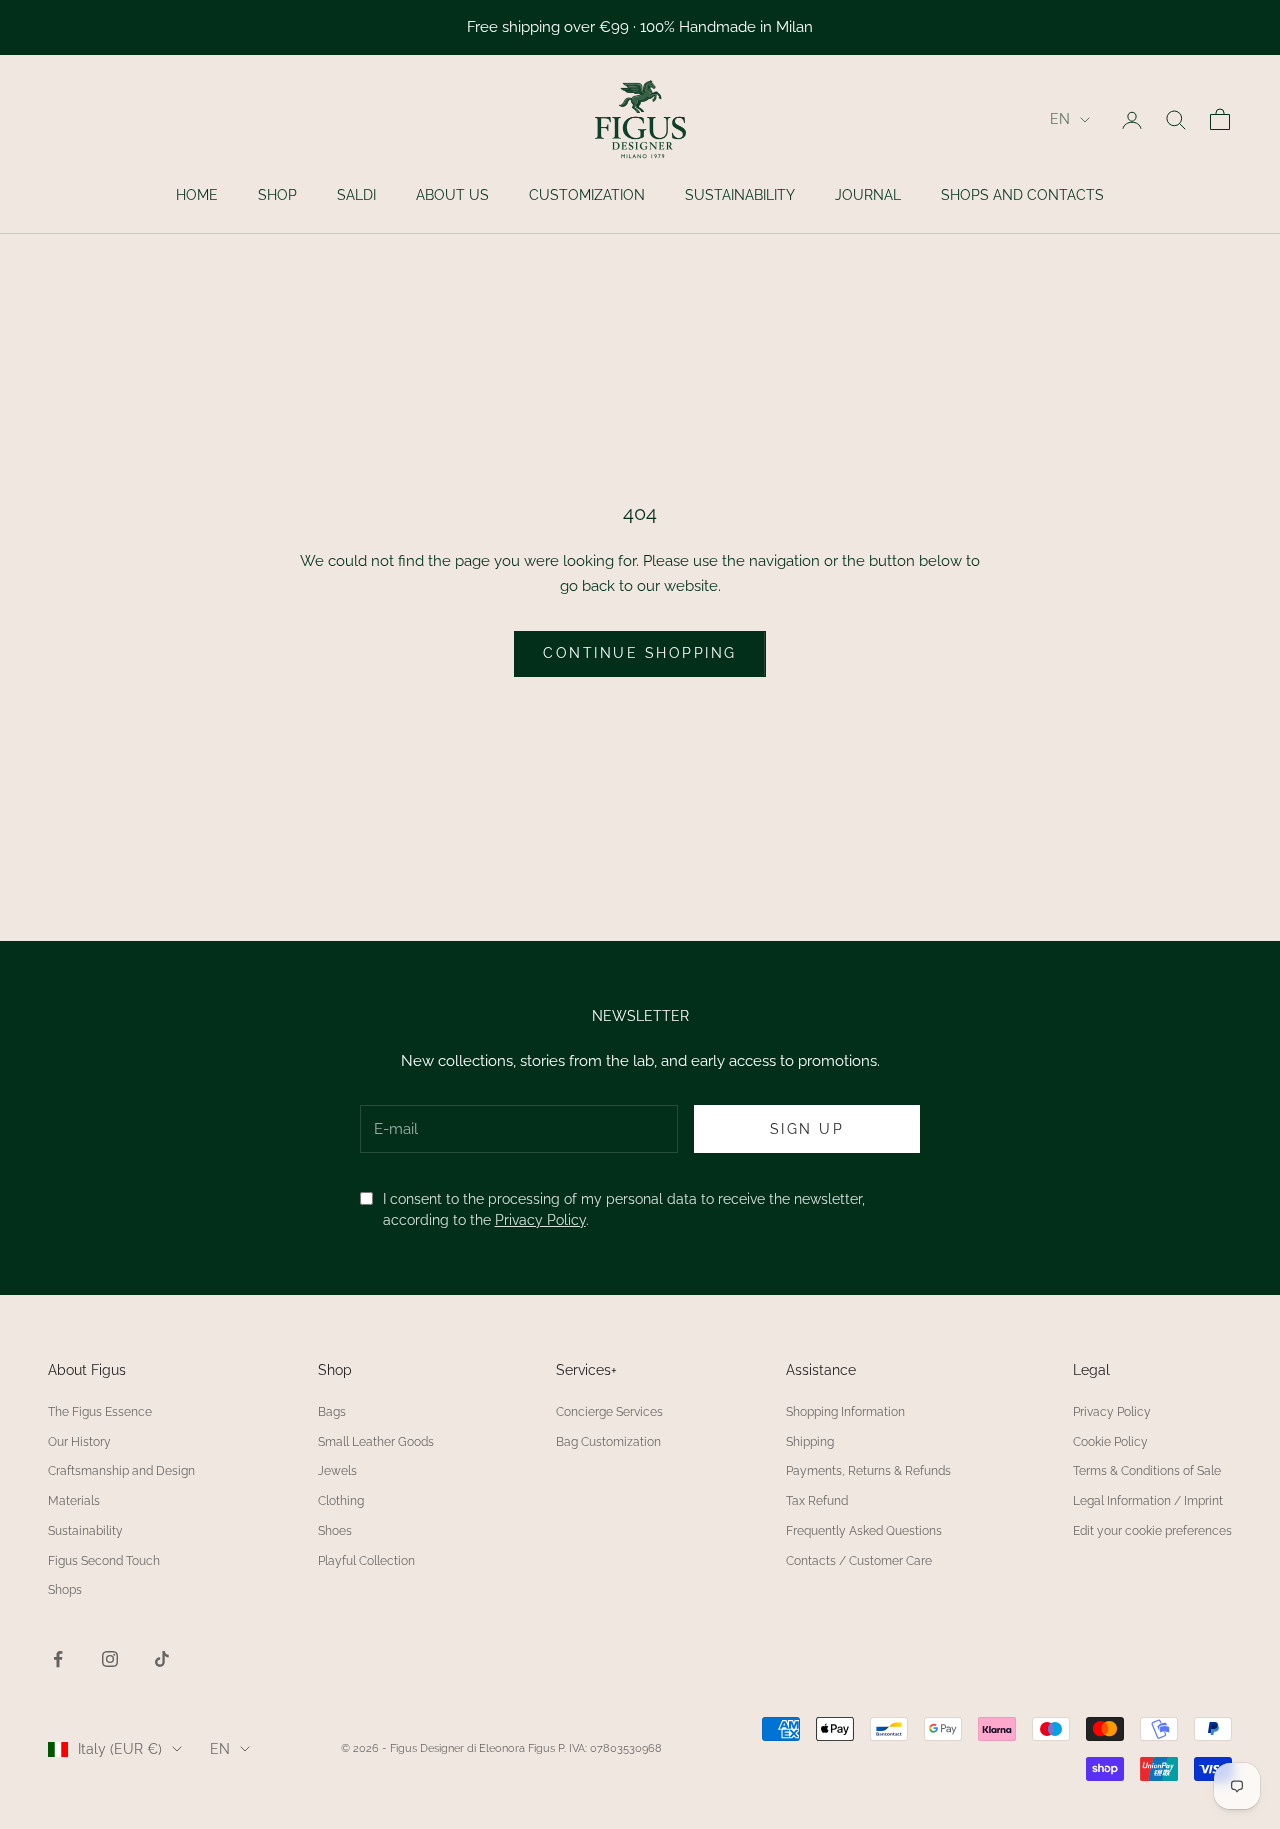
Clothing (341, 1501)
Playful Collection (366, 1561)
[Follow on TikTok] (162, 1659)
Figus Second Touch (104, 1561)
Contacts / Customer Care (859, 1561)
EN (1060, 119)
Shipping (810, 1442)
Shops (65, 1590)
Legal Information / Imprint (1148, 1501)
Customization (587, 195)
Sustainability (740, 195)
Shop (277, 195)
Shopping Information (845, 1412)
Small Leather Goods (376, 1442)
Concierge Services (609, 1412)
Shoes (335, 1531)
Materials (74, 1501)
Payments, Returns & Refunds (868, 1471)
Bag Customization (608, 1442)
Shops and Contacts (1022, 195)
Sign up (807, 1129)
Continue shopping (640, 653)
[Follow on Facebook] (58, 1659)
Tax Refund (817, 1501)
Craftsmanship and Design (121, 1471)
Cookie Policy (1110, 1442)
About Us (452, 195)
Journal (868, 195)
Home (197, 195)
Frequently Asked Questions (864, 1531)
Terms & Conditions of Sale (1147, 1471)
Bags (332, 1412)
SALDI (356, 195)
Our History (79, 1442)
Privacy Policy (540, 1220)
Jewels (337, 1471)
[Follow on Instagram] (110, 1659)
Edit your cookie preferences (1152, 1531)
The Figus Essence (100, 1412)
